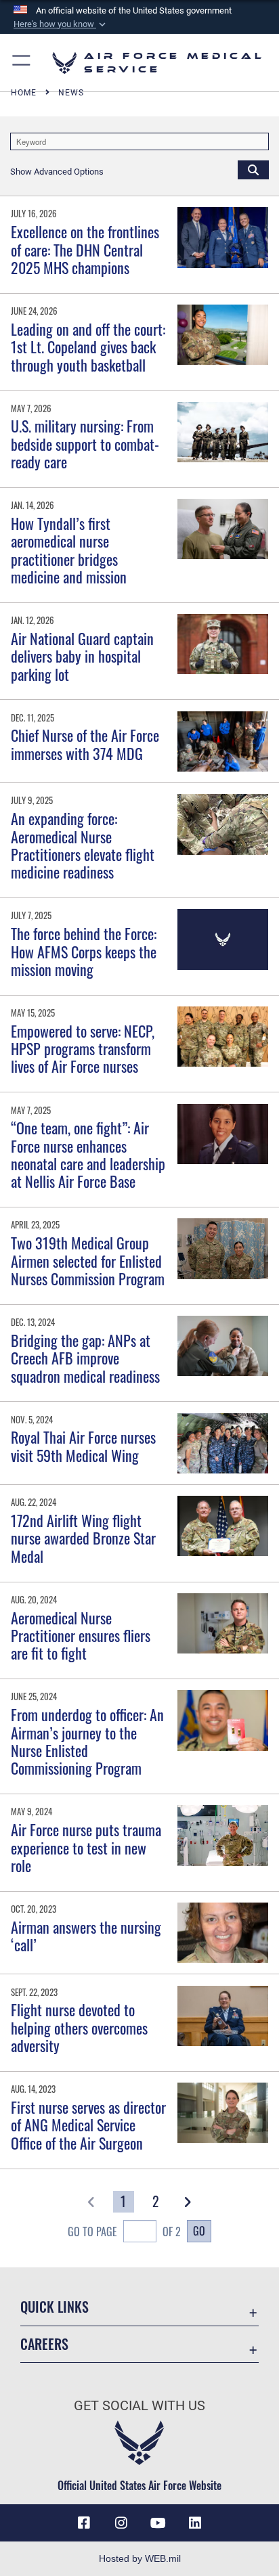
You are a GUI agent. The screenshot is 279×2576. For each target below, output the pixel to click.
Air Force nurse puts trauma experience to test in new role (86, 1847)
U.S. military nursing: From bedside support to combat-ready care (85, 444)
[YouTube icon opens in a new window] (158, 2523)
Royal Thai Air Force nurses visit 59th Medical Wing (83, 1446)
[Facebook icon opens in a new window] (84, 2523)
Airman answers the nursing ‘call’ (86, 1936)
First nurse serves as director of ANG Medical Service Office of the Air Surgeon (88, 2125)
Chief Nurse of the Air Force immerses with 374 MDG (85, 744)
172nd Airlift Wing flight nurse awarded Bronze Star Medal (83, 1538)
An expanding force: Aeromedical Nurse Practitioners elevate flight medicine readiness (83, 845)
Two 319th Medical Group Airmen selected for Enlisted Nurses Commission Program (88, 1261)
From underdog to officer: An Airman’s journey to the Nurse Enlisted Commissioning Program (87, 1741)
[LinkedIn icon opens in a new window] (195, 2523)
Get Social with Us (139, 2406)
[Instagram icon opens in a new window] (121, 2523)
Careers (44, 2344)
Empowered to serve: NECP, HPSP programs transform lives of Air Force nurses (83, 1049)
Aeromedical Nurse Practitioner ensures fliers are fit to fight (81, 1636)
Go (199, 2231)
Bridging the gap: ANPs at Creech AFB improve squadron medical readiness (85, 1358)
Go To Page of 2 (124, 2231)
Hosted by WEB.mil (140, 2558)
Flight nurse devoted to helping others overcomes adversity (79, 2027)
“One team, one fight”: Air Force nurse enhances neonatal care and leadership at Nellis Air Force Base (88, 1154)
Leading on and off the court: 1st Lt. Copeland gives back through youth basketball (88, 347)
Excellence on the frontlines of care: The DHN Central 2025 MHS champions (85, 249)
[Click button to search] (253, 169)
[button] (61, 24)
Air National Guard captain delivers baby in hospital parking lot (82, 656)
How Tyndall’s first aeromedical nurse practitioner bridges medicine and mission (69, 550)
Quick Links (55, 2307)
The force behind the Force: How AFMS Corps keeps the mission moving (84, 951)
